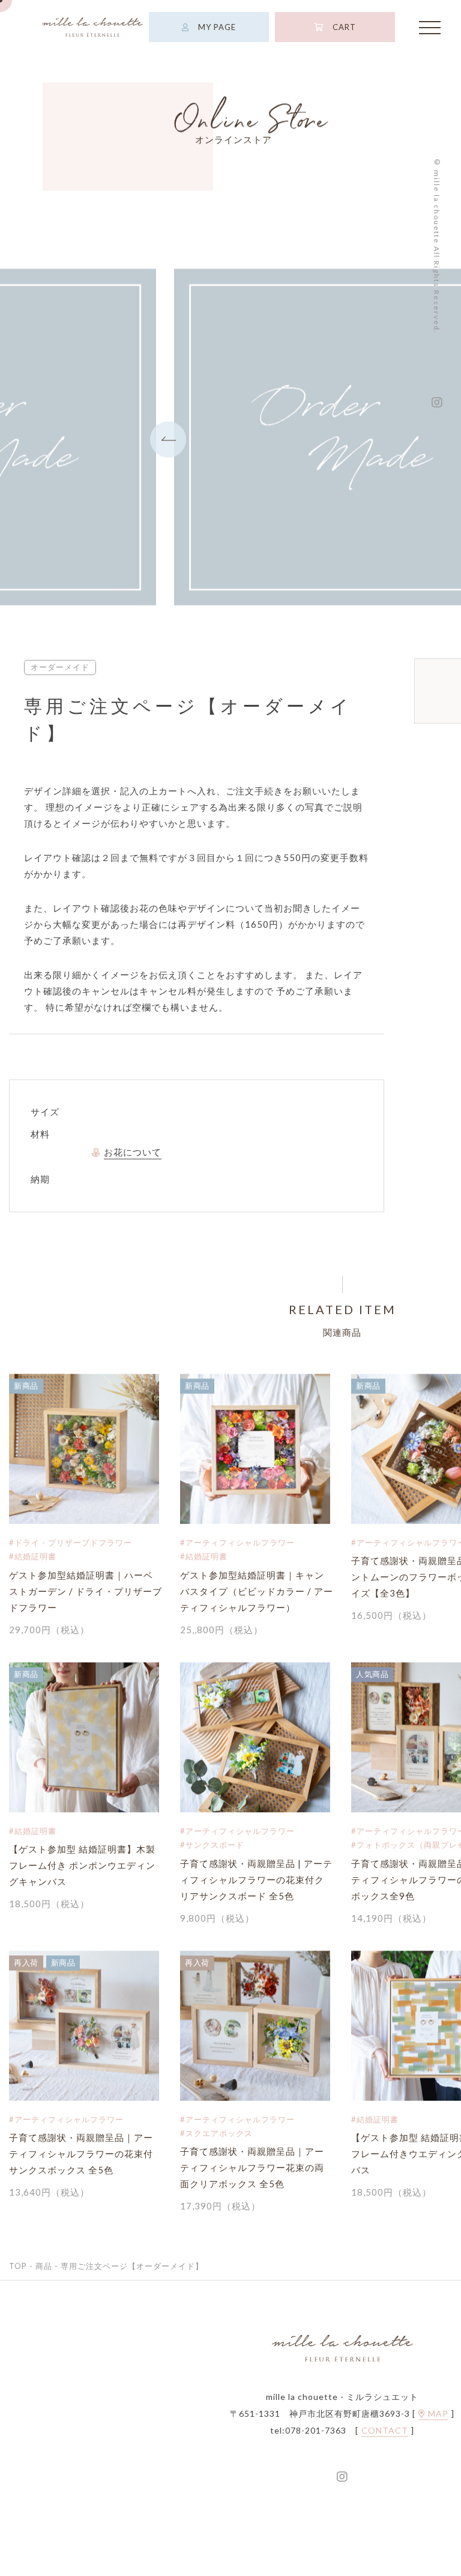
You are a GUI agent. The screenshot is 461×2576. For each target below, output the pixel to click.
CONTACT (385, 2432)
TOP (18, 2268)
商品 (44, 2268)
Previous (168, 440)
